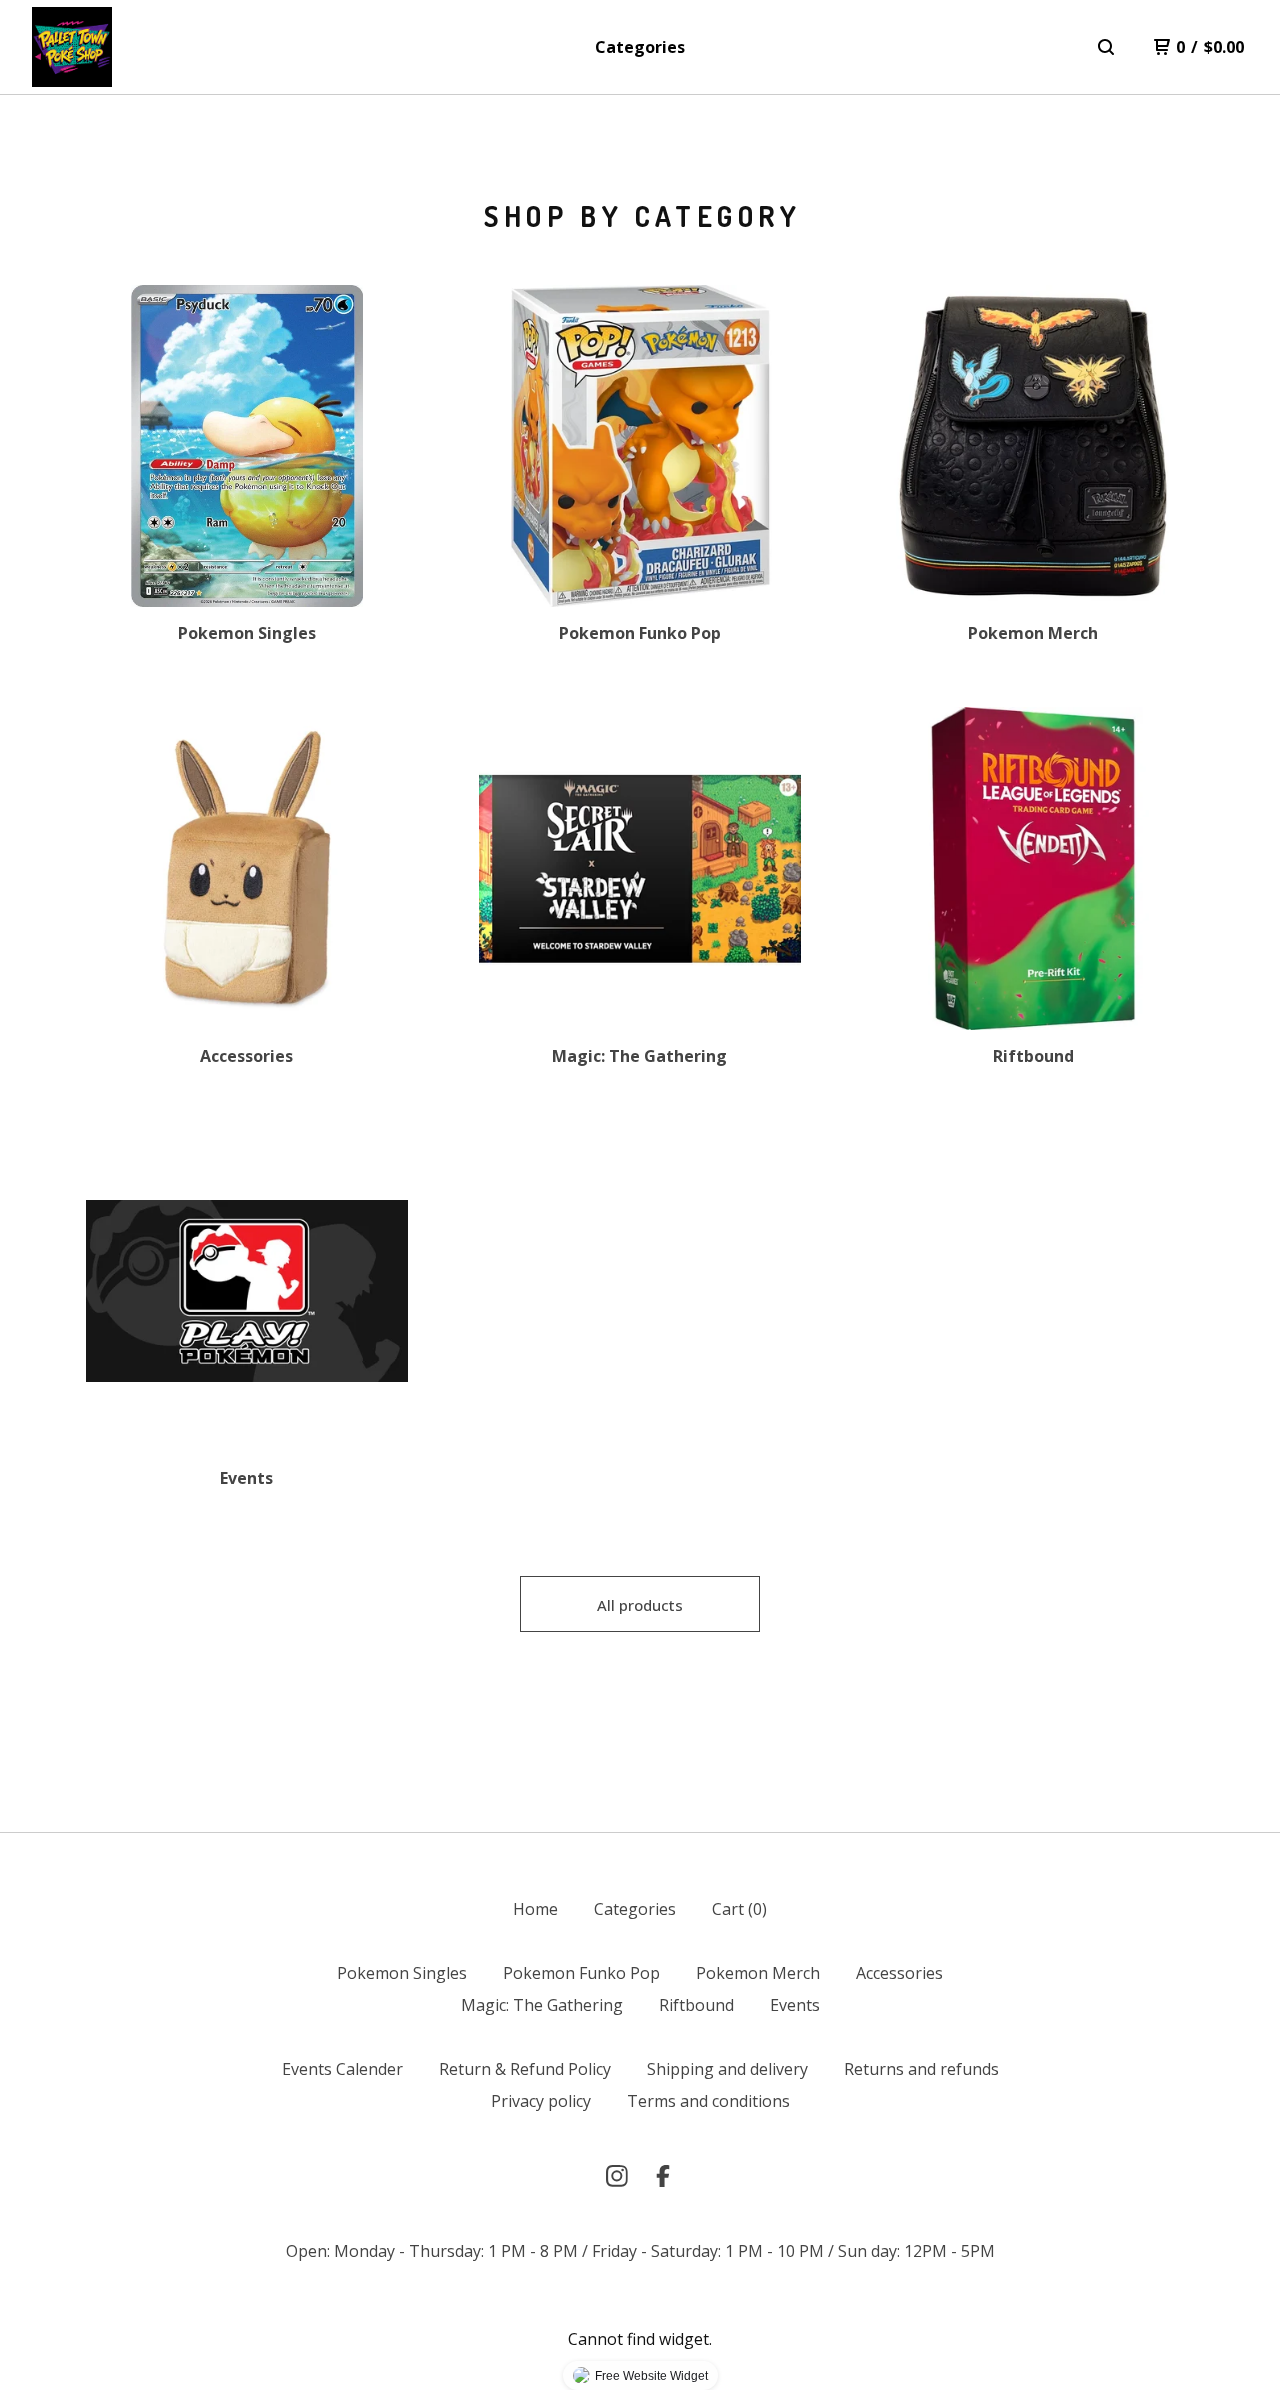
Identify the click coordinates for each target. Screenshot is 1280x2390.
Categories (640, 47)
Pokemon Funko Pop (581, 1973)
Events (795, 2005)
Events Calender (342, 2069)
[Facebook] (663, 2176)
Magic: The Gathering (542, 2005)
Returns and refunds (921, 2069)
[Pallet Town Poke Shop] (72, 47)
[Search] (1106, 47)
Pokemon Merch (758, 1973)
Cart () (739, 1909)
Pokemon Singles (402, 1973)
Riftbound (696, 2005)
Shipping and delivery (727, 2069)
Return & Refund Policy (525, 2069)
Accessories (899, 1973)
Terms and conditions (708, 2101)
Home (535, 1909)
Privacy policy (541, 2101)
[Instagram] (617, 2176)
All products (640, 1605)
